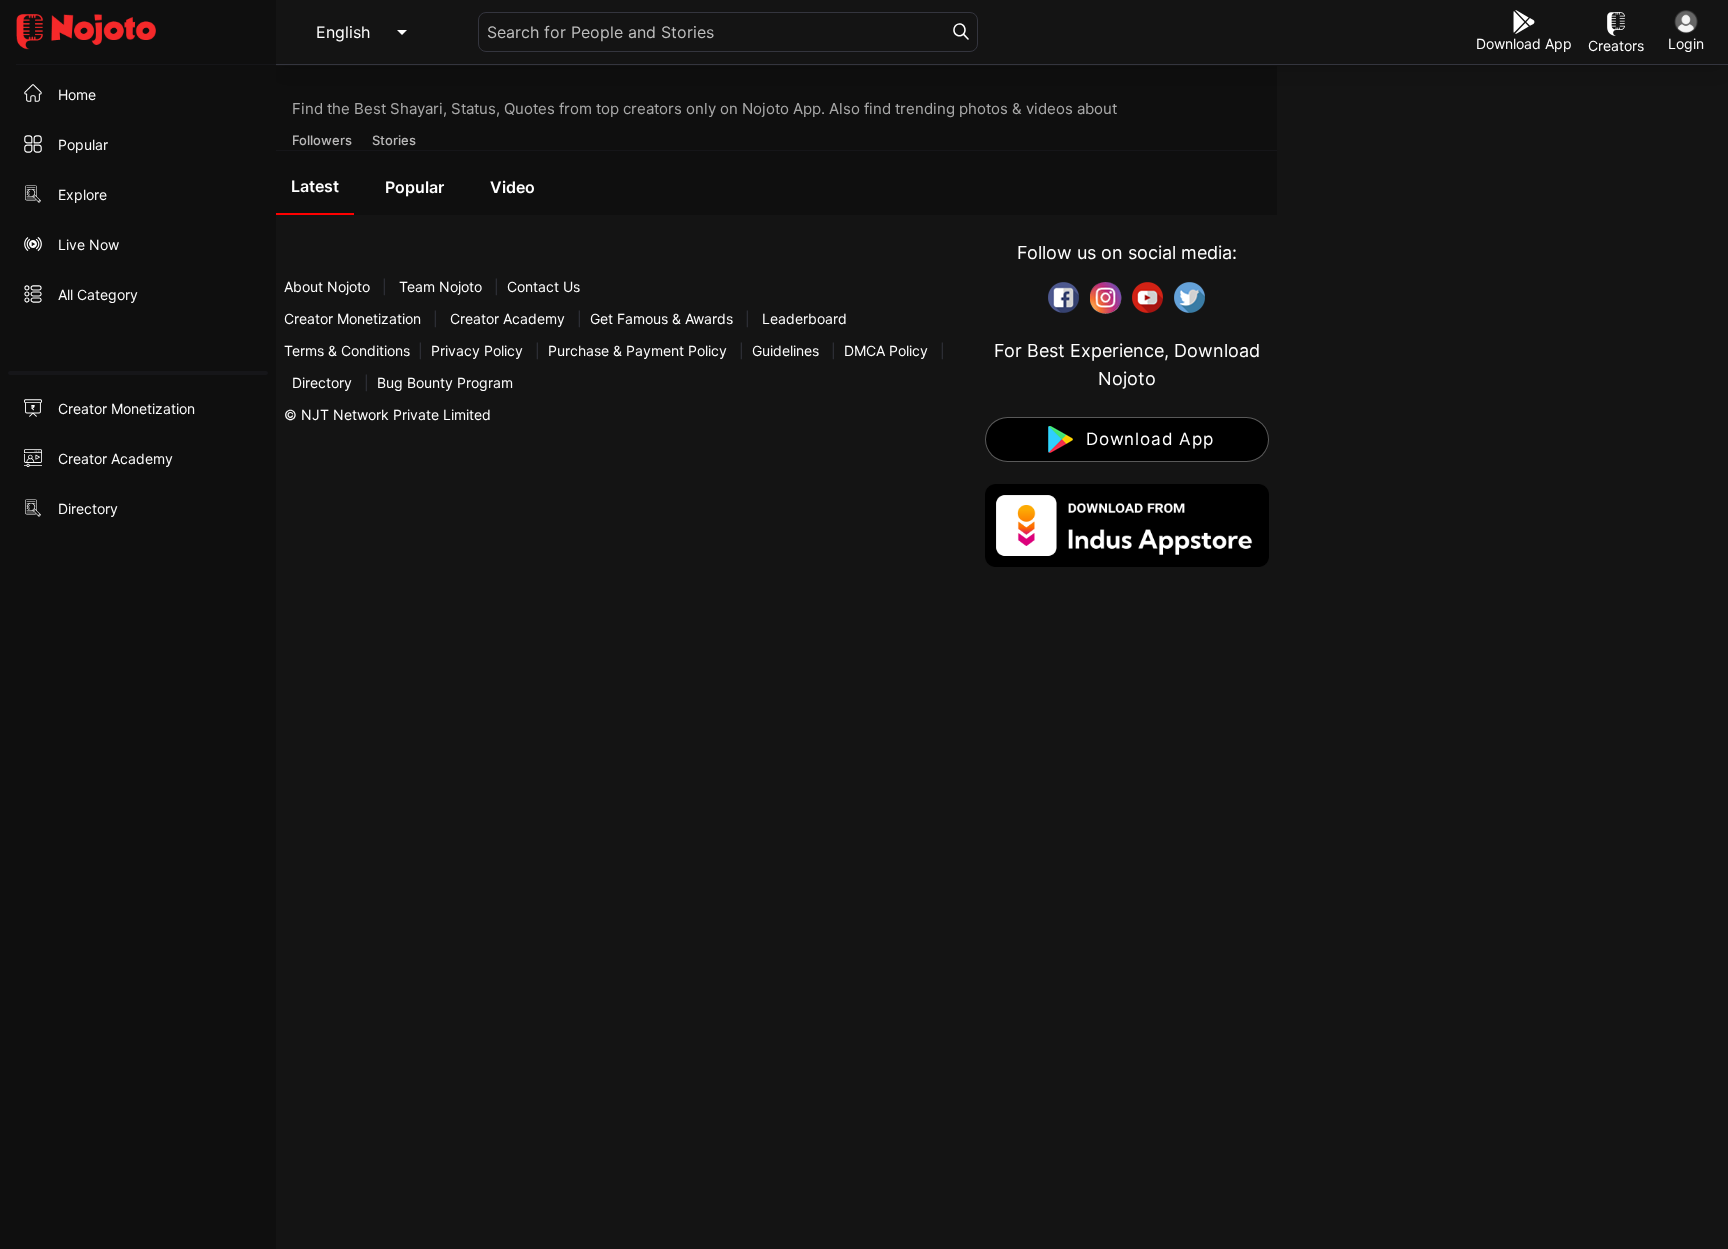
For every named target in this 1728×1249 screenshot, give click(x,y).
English (343, 32)
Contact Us (543, 286)
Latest (315, 186)
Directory (322, 382)
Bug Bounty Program (445, 382)
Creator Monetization (354, 318)
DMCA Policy (886, 350)
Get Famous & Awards (661, 318)
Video (512, 187)
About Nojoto (329, 286)
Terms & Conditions (347, 350)
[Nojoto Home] (138, 32)
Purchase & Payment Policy (637, 350)
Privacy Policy (477, 350)
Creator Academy (507, 318)
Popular (414, 187)
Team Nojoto (440, 286)
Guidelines (785, 350)
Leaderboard (804, 318)
